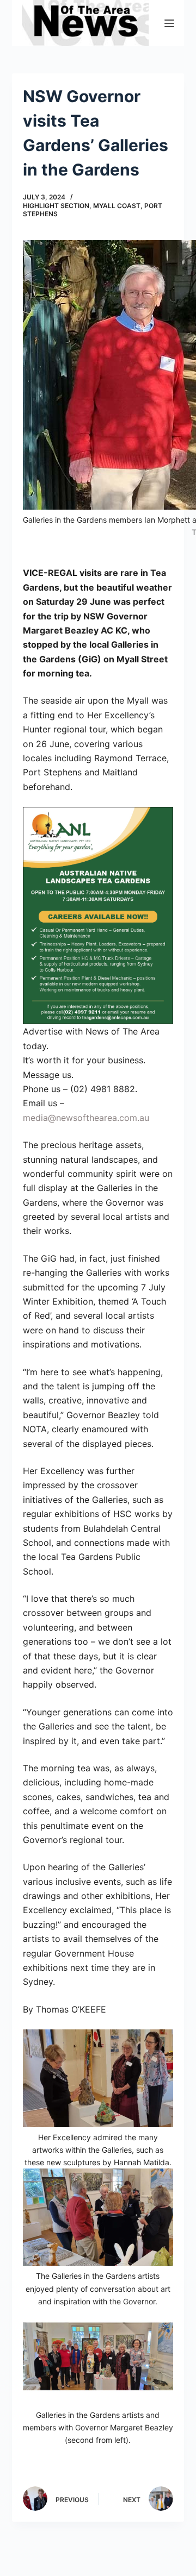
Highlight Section (56, 206)
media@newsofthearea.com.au (86, 1118)
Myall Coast (117, 206)
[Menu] (169, 23)
